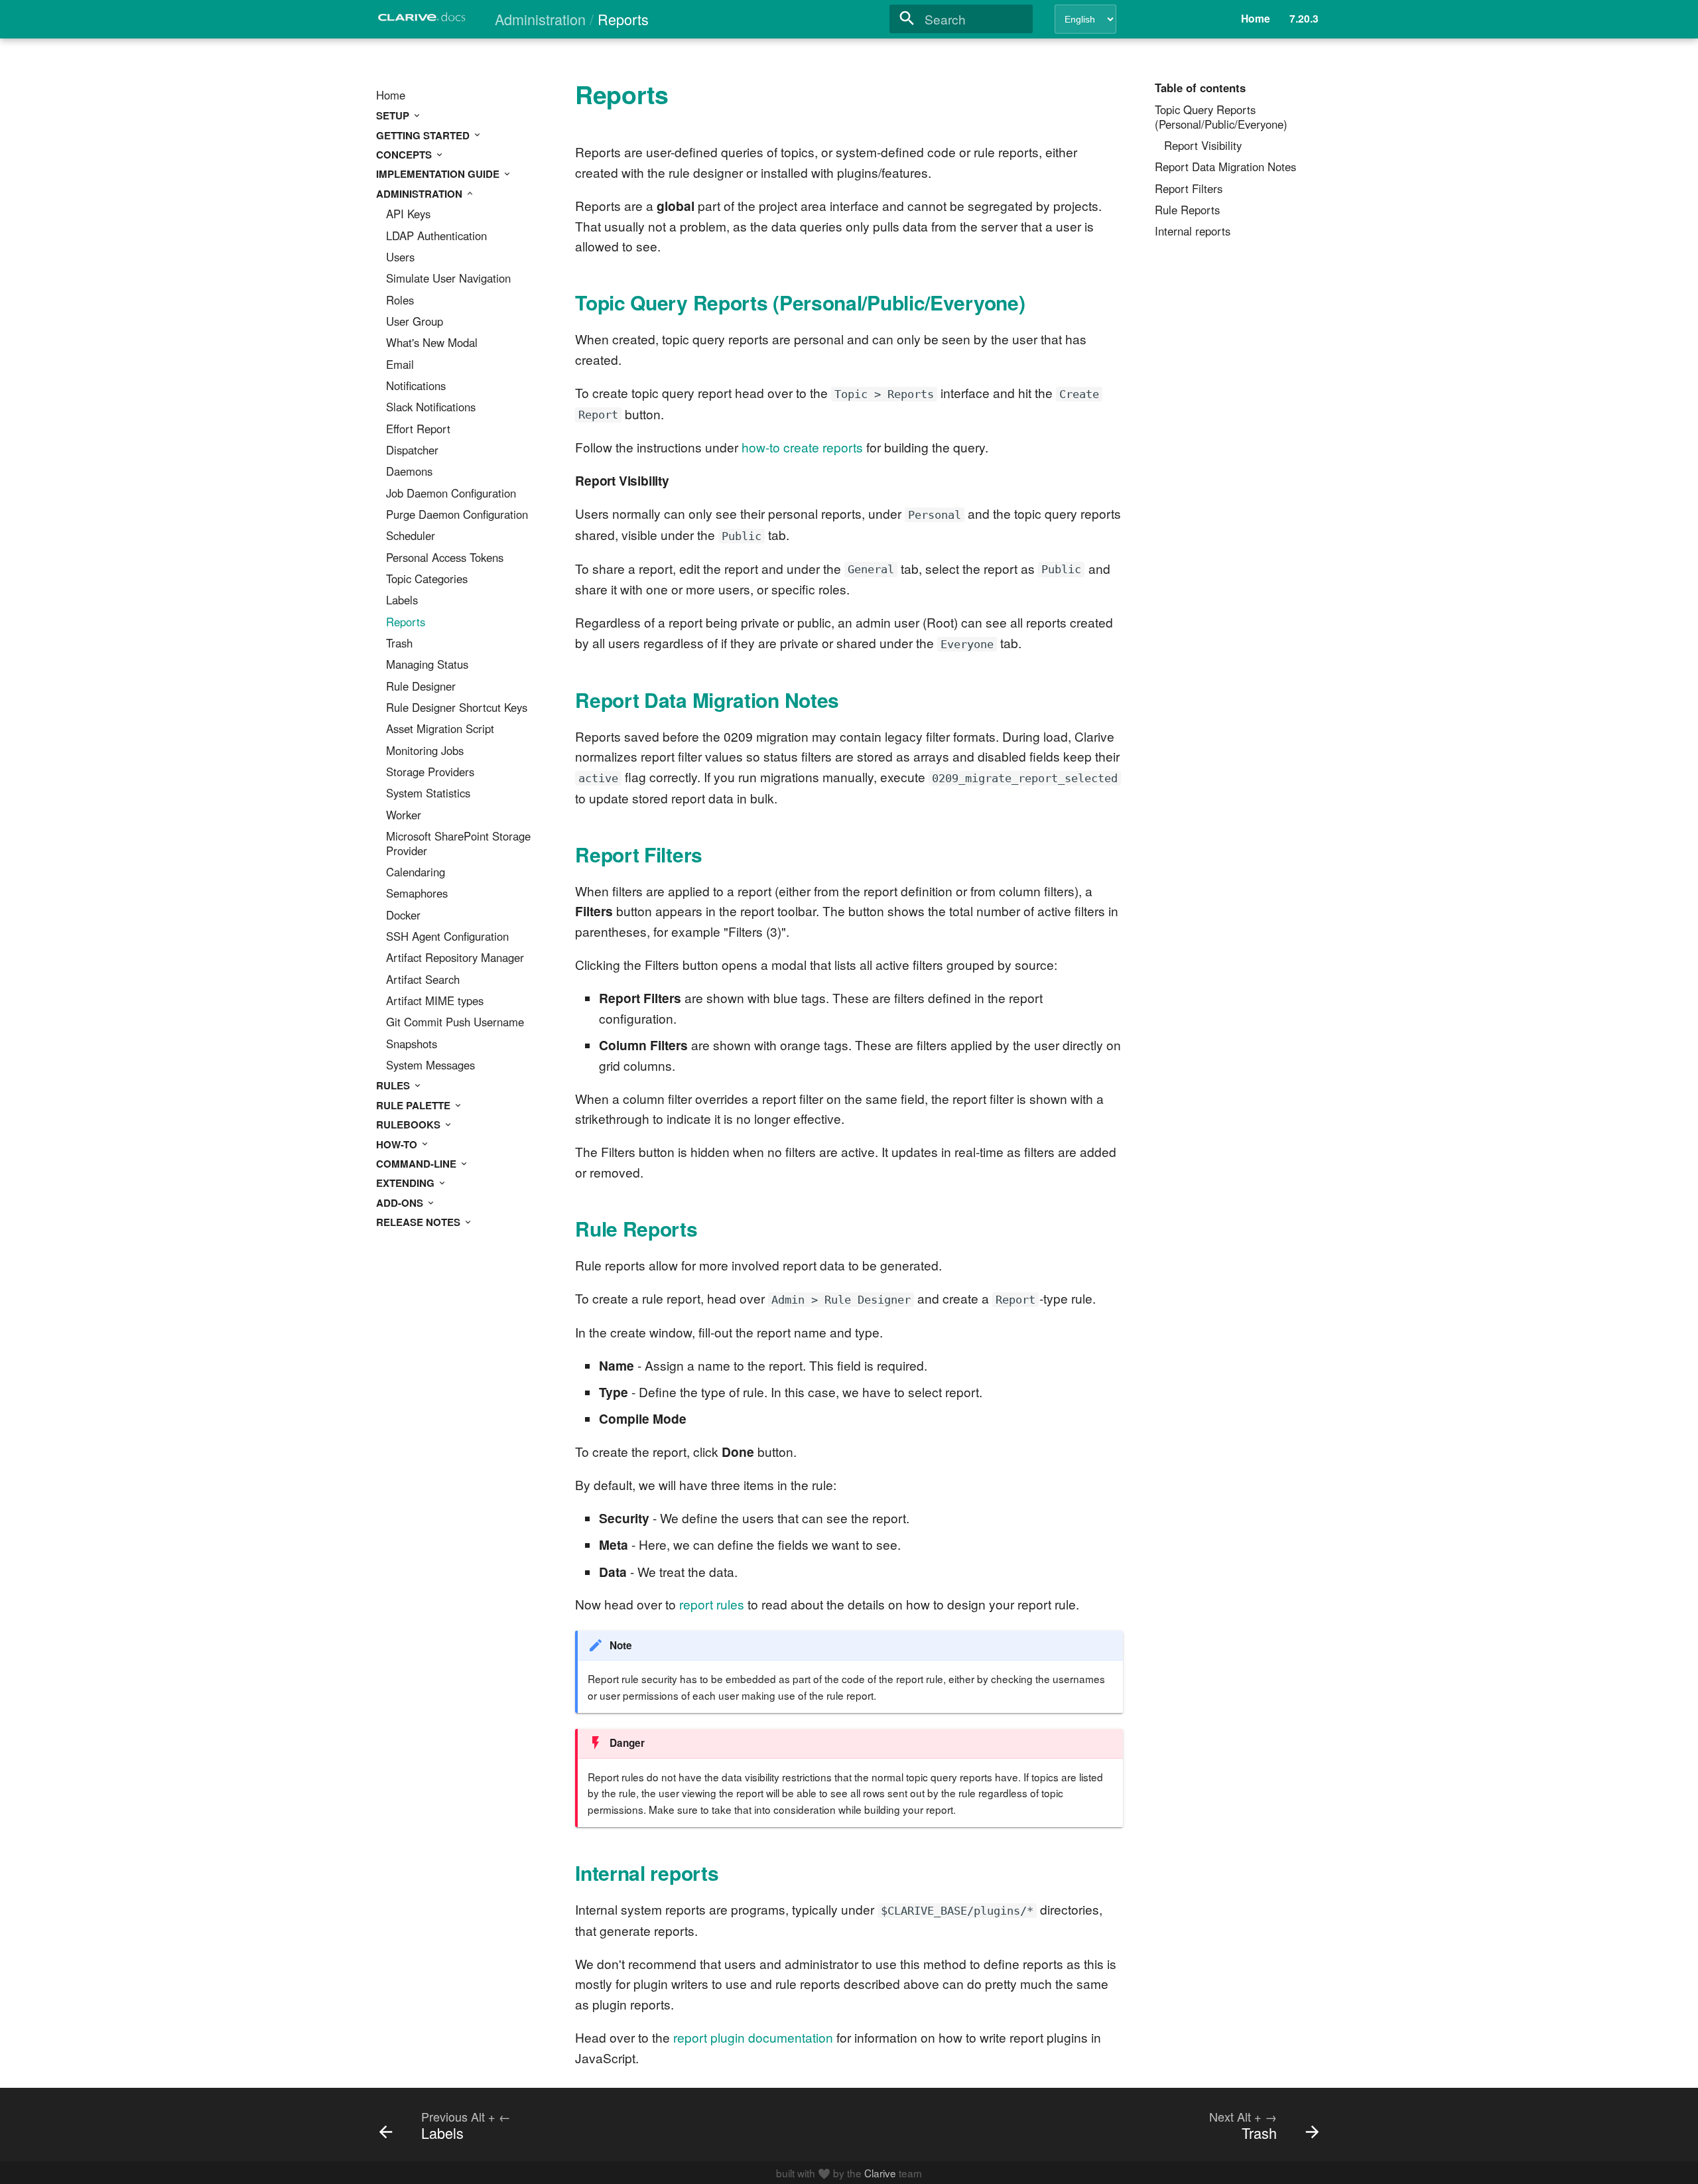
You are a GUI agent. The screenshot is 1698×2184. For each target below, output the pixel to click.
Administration (421, 194)
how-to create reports (802, 447)
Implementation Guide (439, 174)
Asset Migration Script (440, 729)
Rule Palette (415, 1105)
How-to (398, 1144)
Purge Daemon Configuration (457, 515)
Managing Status (427, 665)
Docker (403, 916)
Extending (407, 1183)
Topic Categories (427, 579)
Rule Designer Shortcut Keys (457, 708)
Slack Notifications (431, 407)
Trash (399, 644)
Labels (402, 600)
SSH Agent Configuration (447, 937)
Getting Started (424, 135)
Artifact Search (423, 980)
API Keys (408, 214)
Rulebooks (410, 1125)
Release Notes (420, 1222)
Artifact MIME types (435, 1001)
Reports (406, 622)
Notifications (416, 386)
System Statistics (428, 793)
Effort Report (418, 429)
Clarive (880, 2173)
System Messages (430, 1065)
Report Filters (1189, 189)
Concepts (405, 155)
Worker (404, 815)
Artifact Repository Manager (455, 958)
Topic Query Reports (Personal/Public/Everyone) (1221, 117)
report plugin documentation (753, 2037)
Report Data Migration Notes (1225, 167)
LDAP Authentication (436, 236)
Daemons (409, 472)
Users (400, 257)
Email (400, 365)
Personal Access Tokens (445, 558)
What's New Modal (432, 343)
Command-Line (418, 1164)
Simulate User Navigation (448, 279)
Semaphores (417, 894)
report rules (712, 1604)
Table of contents (1200, 88)
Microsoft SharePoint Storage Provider (458, 844)
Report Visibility (1203, 146)
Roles (400, 301)
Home (391, 96)
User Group (415, 322)
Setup (394, 115)
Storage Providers (430, 772)
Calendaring (416, 872)
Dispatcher (412, 450)
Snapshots (412, 1044)
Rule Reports (1187, 210)
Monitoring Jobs (425, 751)
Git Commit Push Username (455, 1022)
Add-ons (401, 1203)
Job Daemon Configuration (451, 494)
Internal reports (1193, 232)
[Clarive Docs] (423, 21)
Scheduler (411, 536)
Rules (394, 1085)
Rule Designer (421, 687)
